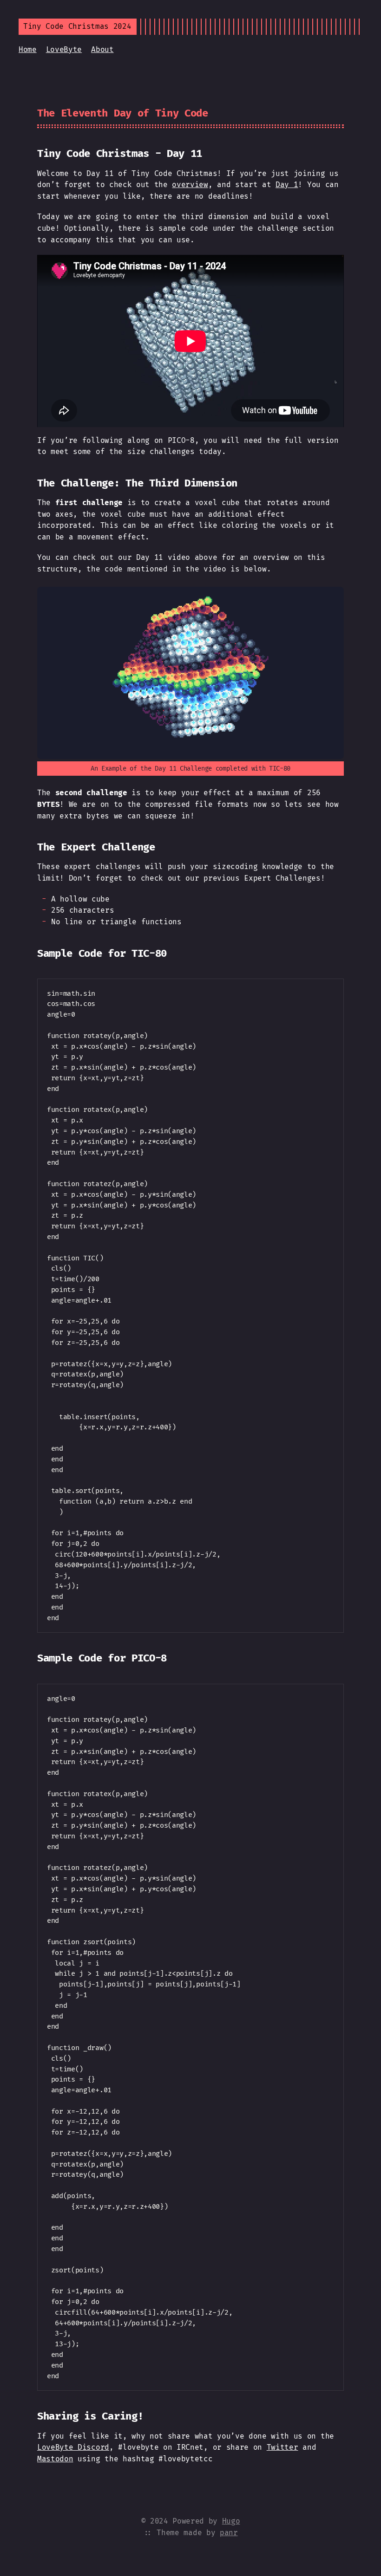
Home (28, 49)
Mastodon (55, 2459)
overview (190, 185)
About (102, 49)
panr (229, 2533)
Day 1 (287, 185)
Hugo (231, 2521)
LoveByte (64, 49)
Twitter (282, 2447)
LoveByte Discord (73, 2447)
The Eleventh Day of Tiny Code (123, 113)
